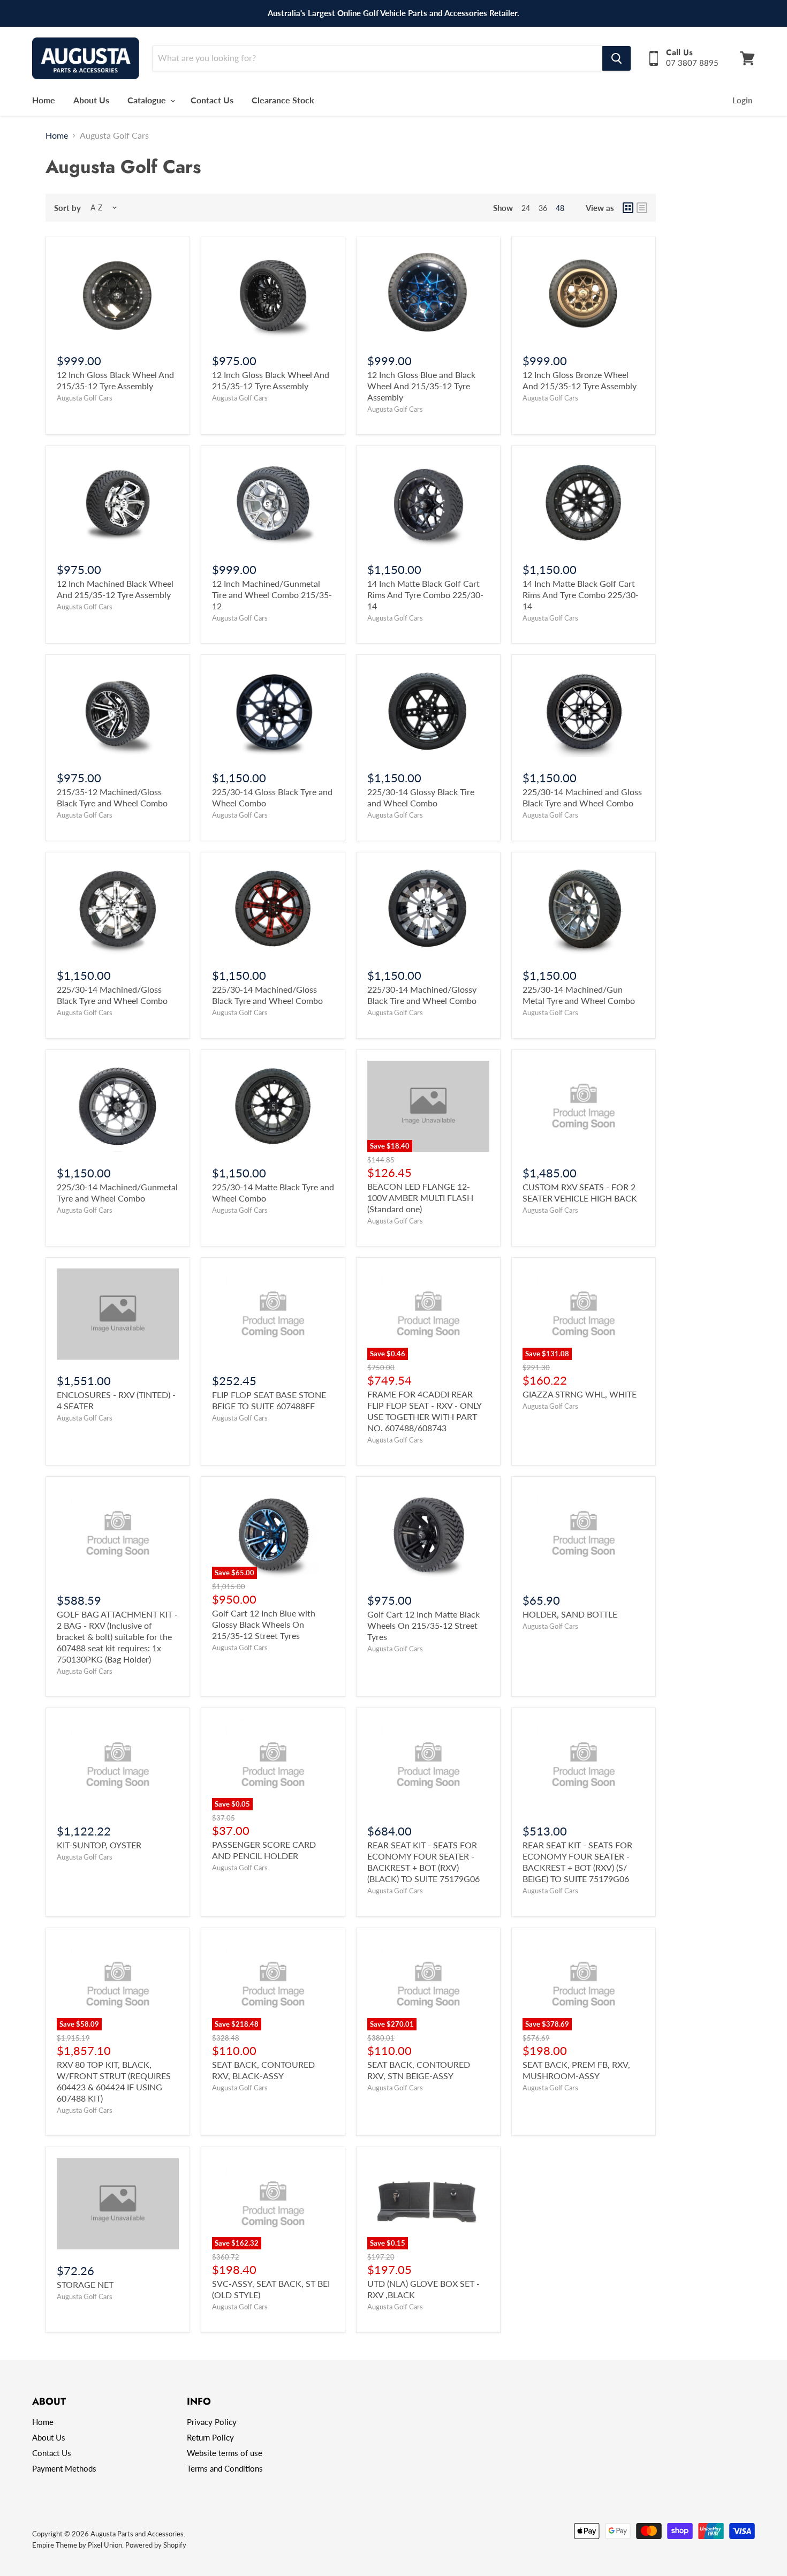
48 (560, 208)
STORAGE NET (85, 2284)
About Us (91, 100)
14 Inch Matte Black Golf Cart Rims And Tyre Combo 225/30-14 (425, 595)
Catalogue (148, 100)
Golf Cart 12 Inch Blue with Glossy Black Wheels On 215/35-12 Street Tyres (264, 1624)
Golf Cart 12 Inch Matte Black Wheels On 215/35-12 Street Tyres (423, 1625)
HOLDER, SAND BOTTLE (570, 1614)
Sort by (67, 208)
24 (526, 208)
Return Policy (210, 2437)
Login (742, 100)
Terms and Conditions (225, 2468)
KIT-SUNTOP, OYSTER (99, 1845)
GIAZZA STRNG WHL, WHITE (580, 1394)
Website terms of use (225, 2453)
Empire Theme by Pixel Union (77, 2545)
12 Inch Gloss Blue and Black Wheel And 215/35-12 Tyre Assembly (421, 386)
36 (543, 208)
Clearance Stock (283, 100)
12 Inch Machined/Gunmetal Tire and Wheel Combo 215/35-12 (272, 595)
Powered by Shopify (156, 2545)
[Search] (616, 58)
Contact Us (212, 100)
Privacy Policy (212, 2422)
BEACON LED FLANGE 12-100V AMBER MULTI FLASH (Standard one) (420, 1198)
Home (44, 100)
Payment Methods (64, 2468)
